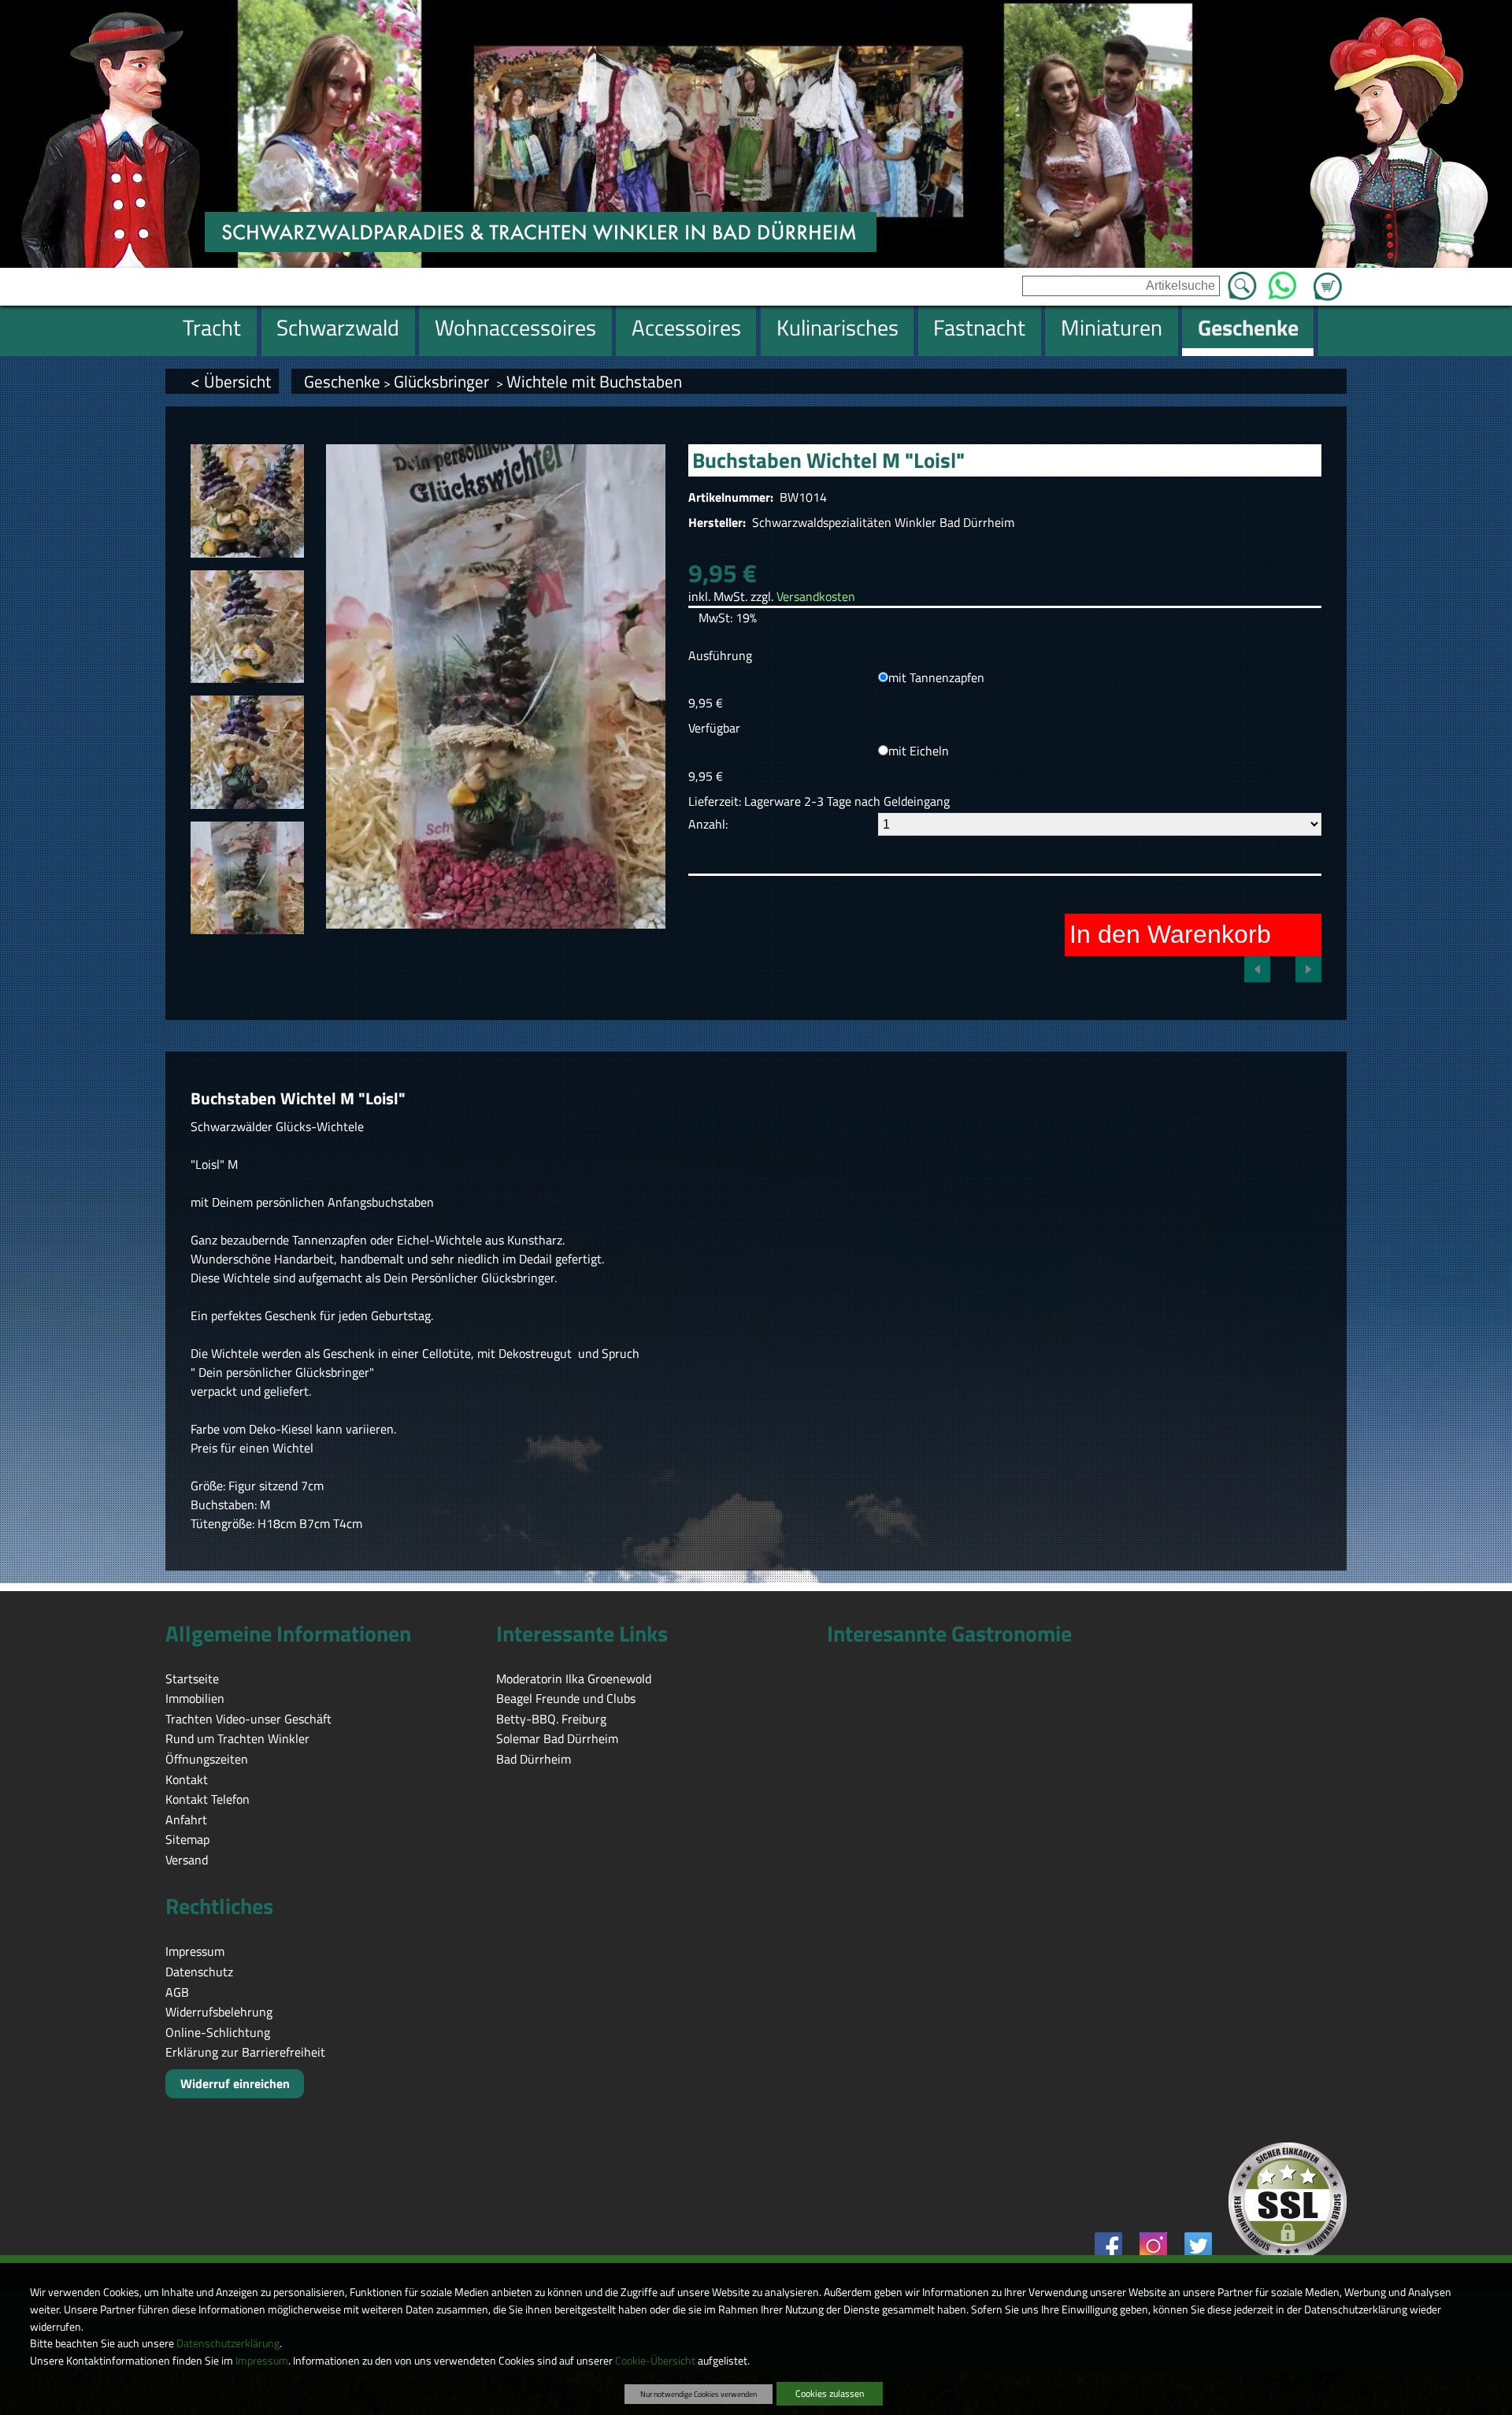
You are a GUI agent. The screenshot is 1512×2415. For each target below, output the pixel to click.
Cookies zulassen (830, 2393)
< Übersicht (231, 381)
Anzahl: (708, 824)
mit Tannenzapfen (936, 677)
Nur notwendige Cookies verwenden (699, 2394)
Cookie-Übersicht (655, 2361)
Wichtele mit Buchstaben (594, 381)
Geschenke (342, 381)
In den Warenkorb (1170, 934)
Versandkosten (816, 596)
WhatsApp (1282, 281)
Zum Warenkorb (1328, 277)
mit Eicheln (919, 751)
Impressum (262, 2361)
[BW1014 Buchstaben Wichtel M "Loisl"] (247, 501)
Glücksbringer (443, 381)
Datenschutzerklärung (228, 2343)
